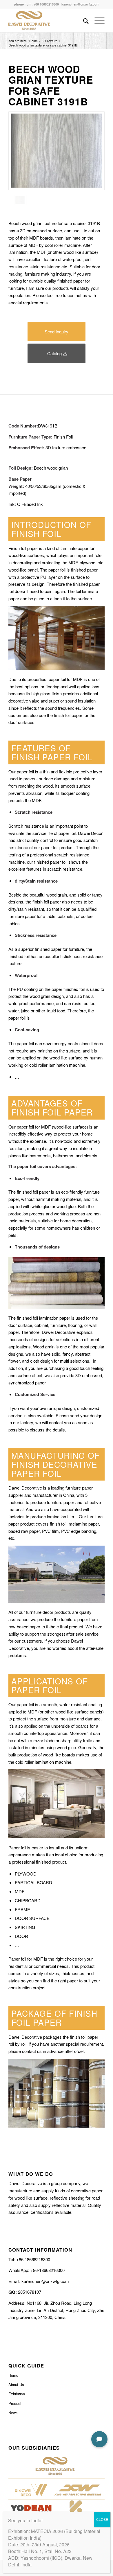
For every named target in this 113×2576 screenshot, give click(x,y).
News (13, 2413)
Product (15, 2403)
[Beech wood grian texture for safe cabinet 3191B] (57, 151)
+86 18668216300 (46, 4)
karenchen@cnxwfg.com (80, 4)
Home (13, 2375)
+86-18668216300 (47, 2270)
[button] (99, 2439)
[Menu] (97, 21)
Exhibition (17, 2394)
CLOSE (102, 2519)
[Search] (83, 21)
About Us (16, 2384)
